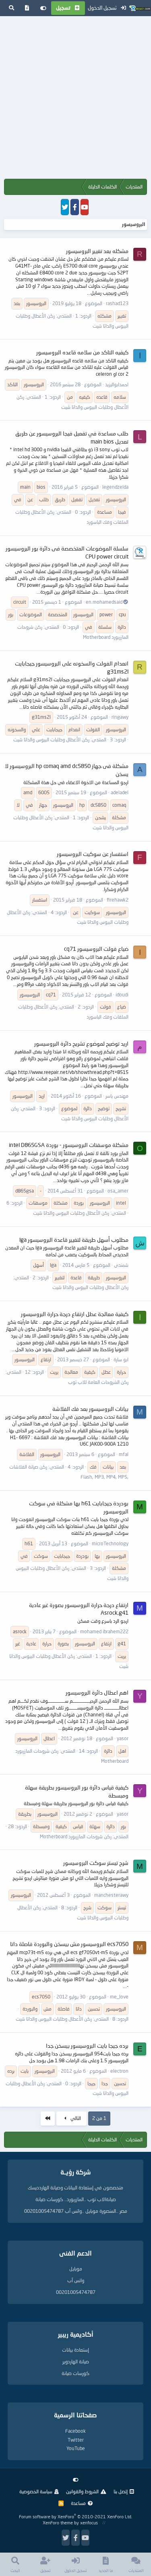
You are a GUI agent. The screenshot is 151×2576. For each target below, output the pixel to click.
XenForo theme (58, 2523)
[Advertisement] (75, 99)
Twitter (76, 2440)
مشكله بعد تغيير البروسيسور (97, 251)
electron (119, 2071)
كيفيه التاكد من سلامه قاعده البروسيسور (82, 352)
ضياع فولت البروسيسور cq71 (96, 949)
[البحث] (11, 8)
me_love (119, 1997)
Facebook (75, 2431)
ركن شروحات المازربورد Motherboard (76, 1836)
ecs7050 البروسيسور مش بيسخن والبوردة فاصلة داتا (69, 1944)
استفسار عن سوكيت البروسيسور (93, 854)
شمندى (121, 1265)
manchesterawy (111, 1895)
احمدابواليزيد (117, 384)
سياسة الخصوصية (36, 2491)
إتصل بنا (121, 2491)
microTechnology (110, 1543)
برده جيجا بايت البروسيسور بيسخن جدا (87, 2046)
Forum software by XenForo (75, 2516)
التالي (75, 2118)
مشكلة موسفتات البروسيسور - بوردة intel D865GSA (69, 1145)
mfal (124, 1454)
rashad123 (117, 303)
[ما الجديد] (27, 8)
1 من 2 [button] (99, 2118)
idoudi (122, 995)
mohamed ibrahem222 (104, 1631)
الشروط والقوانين (82, 2491)
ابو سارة (121, 1359)
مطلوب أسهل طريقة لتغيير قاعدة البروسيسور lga (74, 1240)
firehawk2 (118, 900)
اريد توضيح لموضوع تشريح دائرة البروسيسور (81, 1043)
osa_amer (118, 1191)
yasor (123, 1738)
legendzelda (115, 487)
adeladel (120, 792)
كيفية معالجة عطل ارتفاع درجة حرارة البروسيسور (75, 1314)
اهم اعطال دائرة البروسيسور (97, 1692)
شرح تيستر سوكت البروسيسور (96, 1863)
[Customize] (43, 8)
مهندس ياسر (117, 1096)
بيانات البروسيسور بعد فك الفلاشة (90, 1409)
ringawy (120, 717)
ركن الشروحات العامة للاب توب (98, 1382)
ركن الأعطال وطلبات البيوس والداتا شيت (51, 740)
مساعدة (78, 2503)
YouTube (76, 2448)
